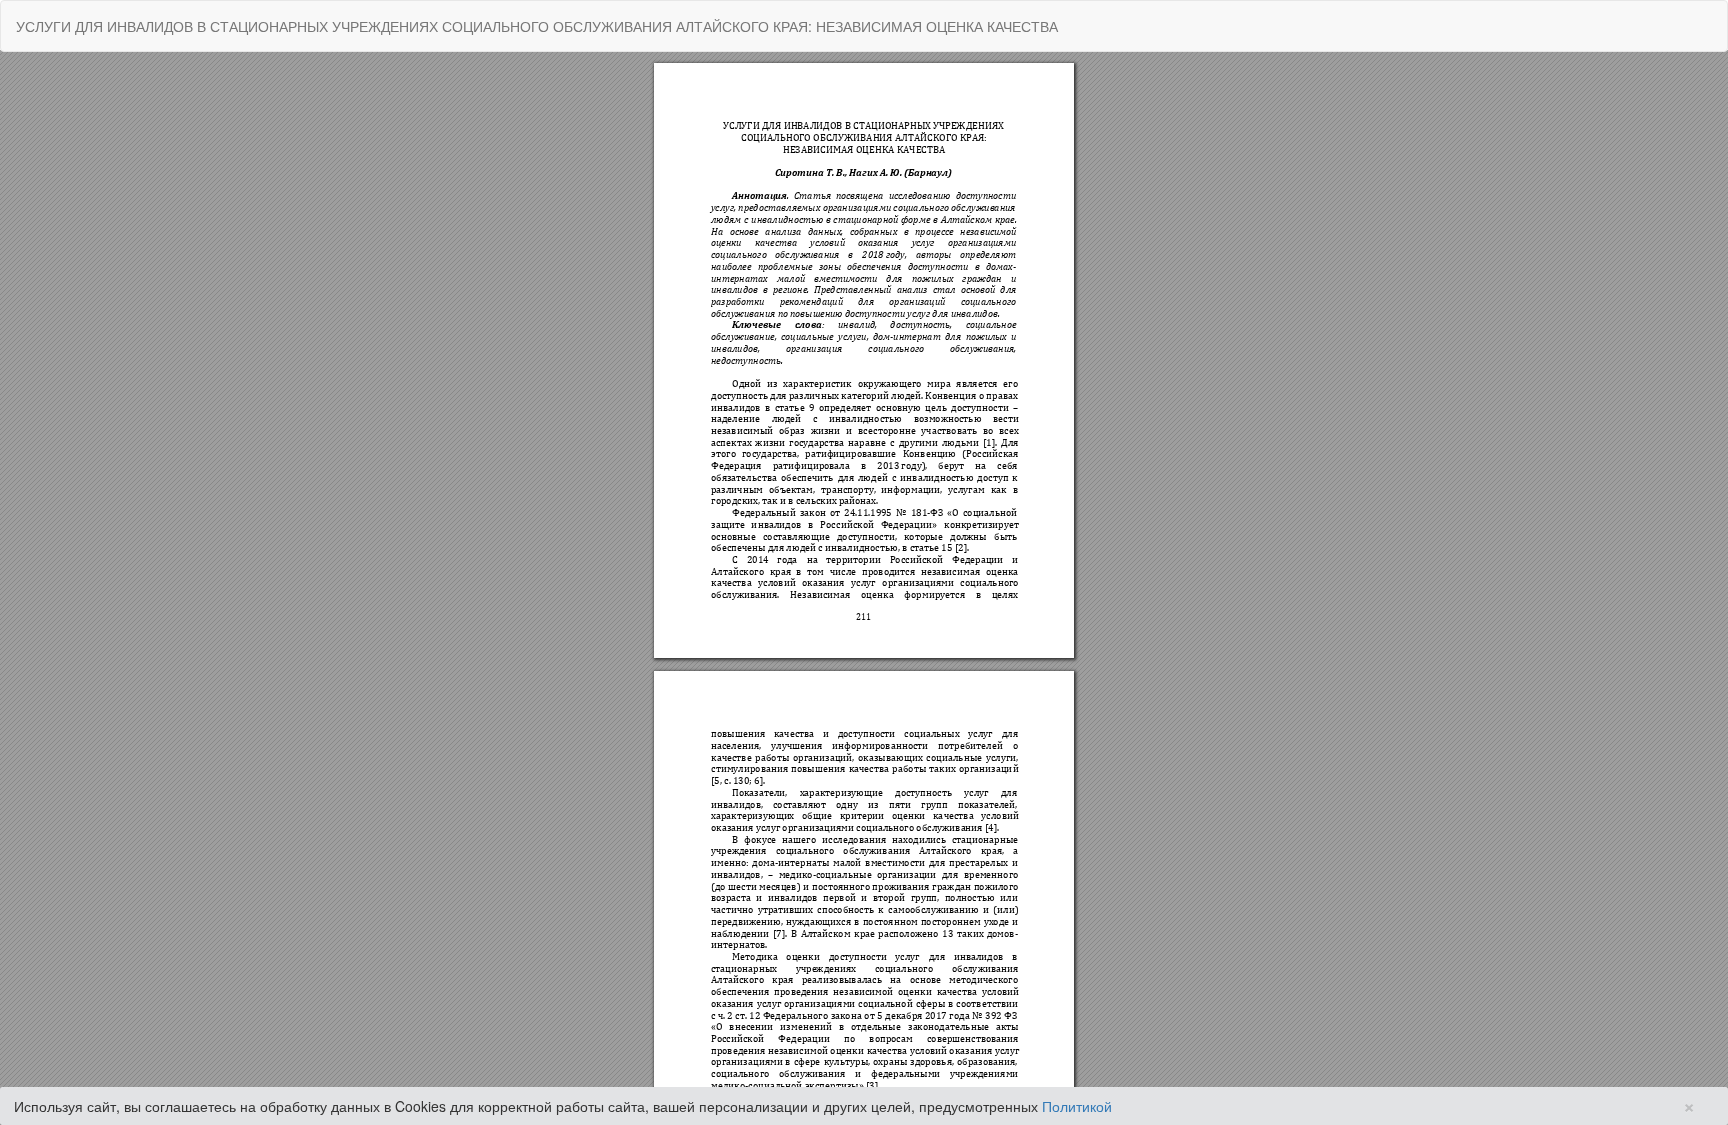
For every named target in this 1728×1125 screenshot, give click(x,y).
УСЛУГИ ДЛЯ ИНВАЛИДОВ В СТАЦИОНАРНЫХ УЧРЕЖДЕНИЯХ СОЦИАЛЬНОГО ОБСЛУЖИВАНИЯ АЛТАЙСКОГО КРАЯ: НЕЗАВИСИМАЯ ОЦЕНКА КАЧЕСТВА (537, 26)
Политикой (1077, 1106)
